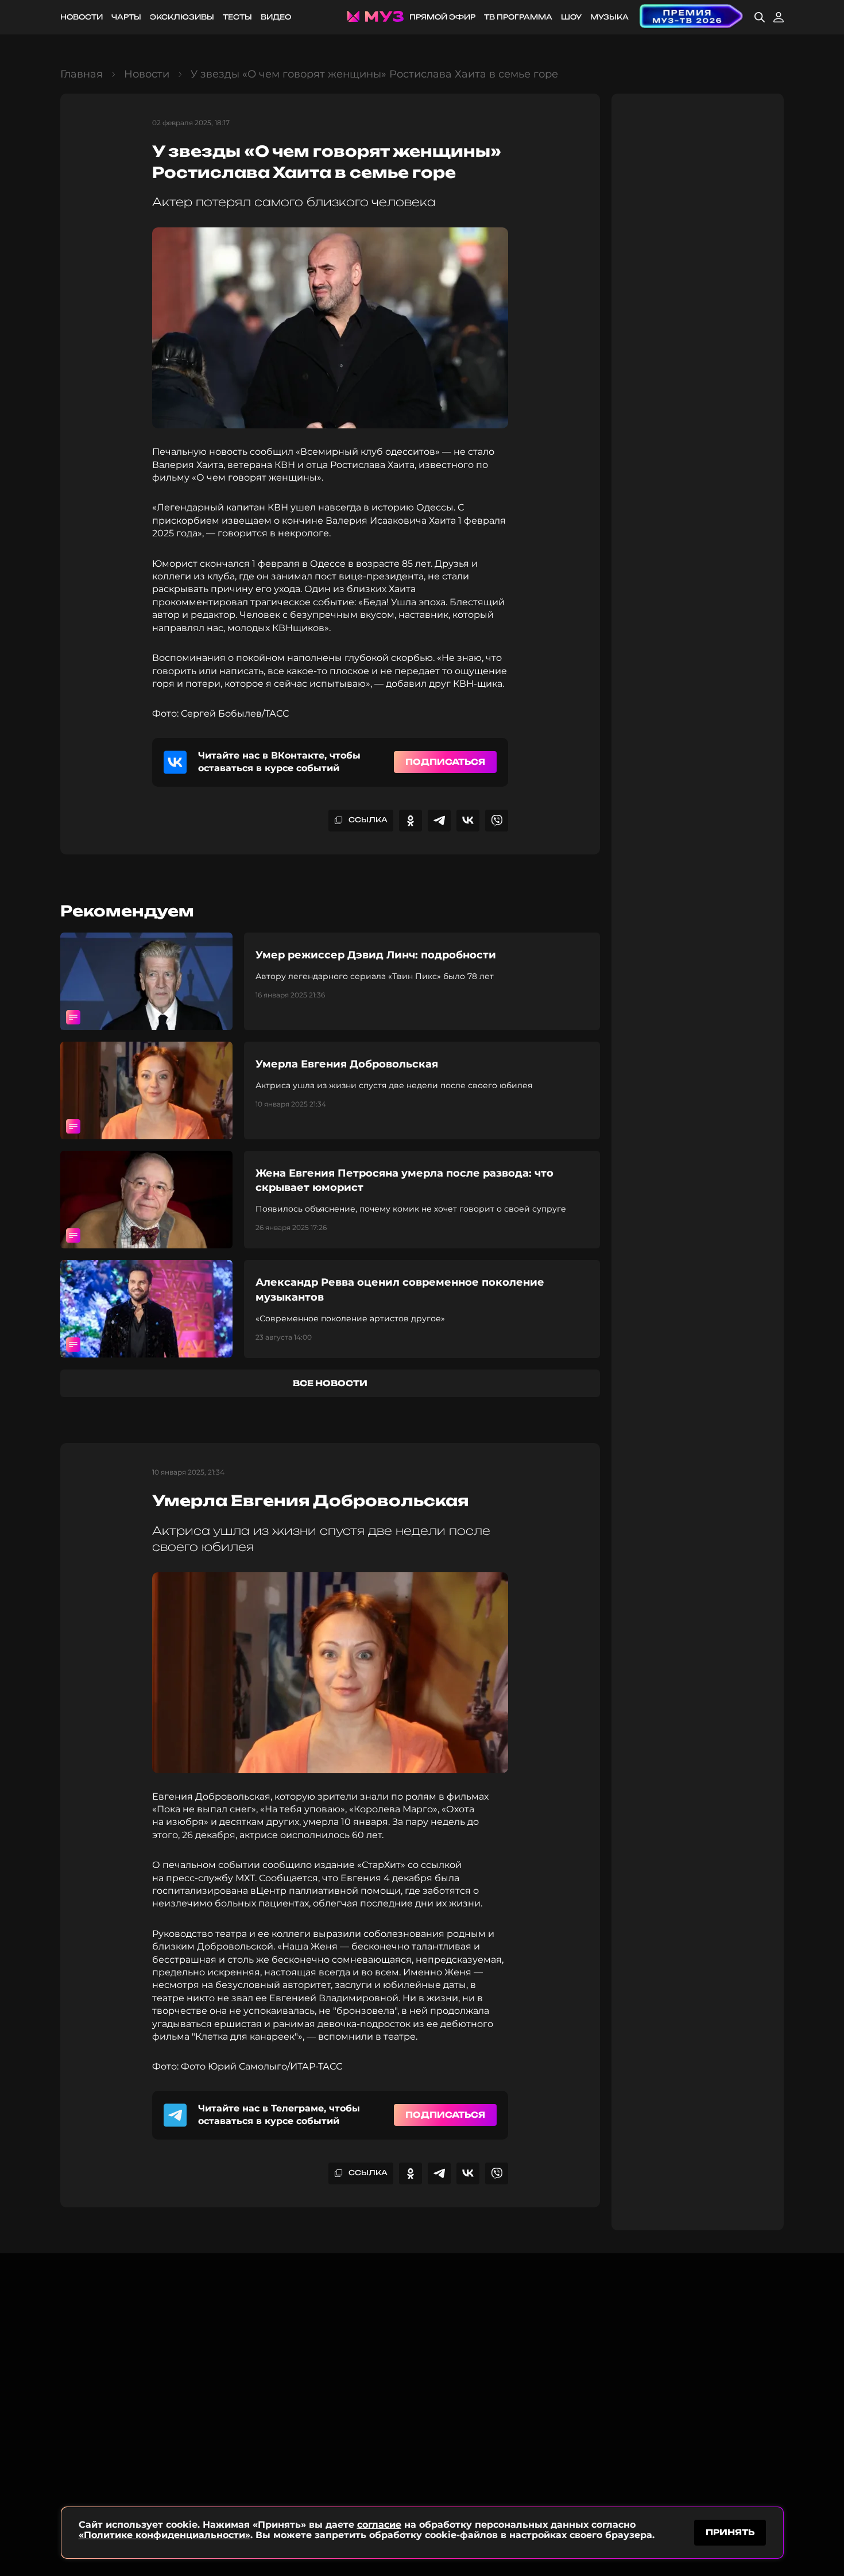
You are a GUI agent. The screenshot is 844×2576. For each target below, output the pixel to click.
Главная (82, 74)
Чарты (126, 17)
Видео (276, 17)
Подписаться (445, 762)
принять (730, 2532)
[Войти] (779, 17)
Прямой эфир (442, 17)
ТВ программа (518, 17)
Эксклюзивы (182, 17)
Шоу (571, 17)
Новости (82, 17)
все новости (330, 1383)
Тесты (237, 17)
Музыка (609, 17)
